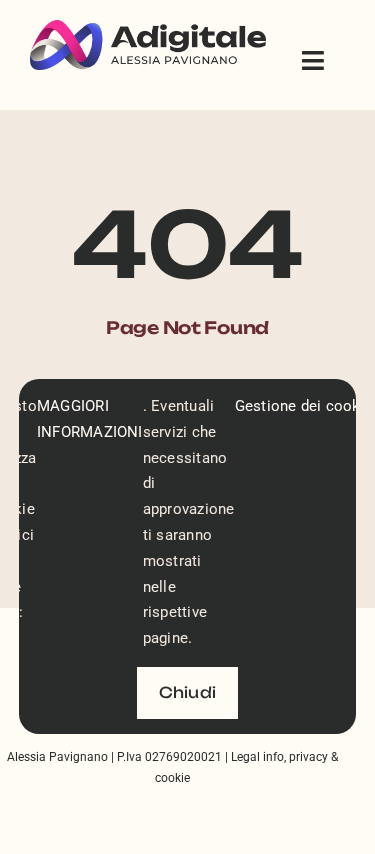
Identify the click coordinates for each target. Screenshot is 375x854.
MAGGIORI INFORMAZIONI (90, 419)
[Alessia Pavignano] (148, 27)
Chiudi (187, 692)
